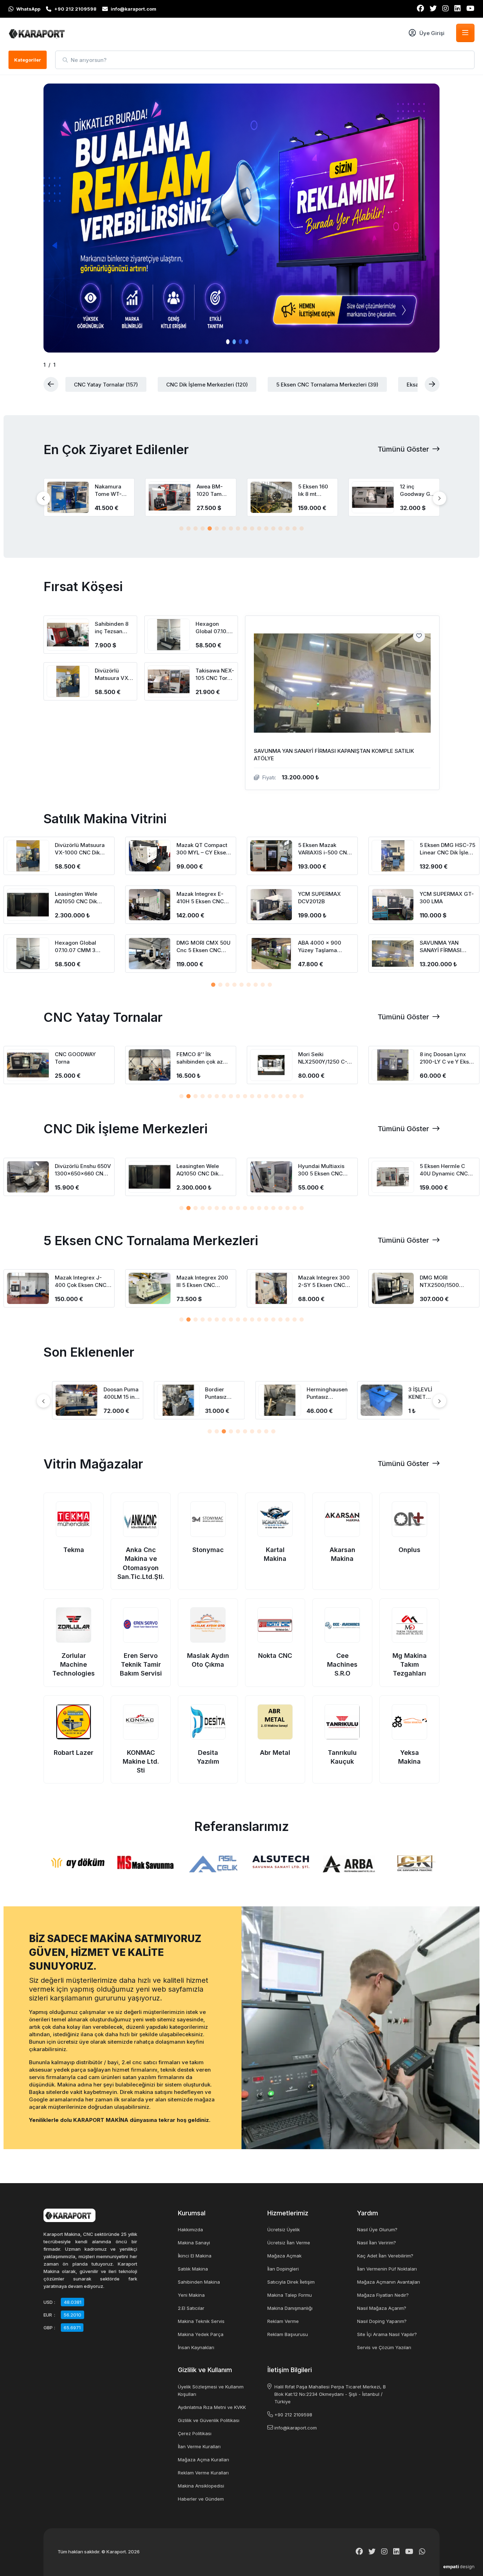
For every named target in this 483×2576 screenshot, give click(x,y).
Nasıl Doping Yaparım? (382, 2321)
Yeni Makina (191, 2295)
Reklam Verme (283, 2321)
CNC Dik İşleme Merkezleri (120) (207, 385)
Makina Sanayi (194, 2243)
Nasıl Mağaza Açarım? (382, 2308)
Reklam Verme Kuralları (203, 2473)
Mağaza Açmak (284, 2256)
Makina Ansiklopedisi (201, 2486)
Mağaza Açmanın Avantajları (389, 2282)
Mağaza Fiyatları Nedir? (383, 2295)
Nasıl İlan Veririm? (377, 2243)
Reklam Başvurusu (288, 2334)
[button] (181, 528)
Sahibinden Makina (199, 2282)
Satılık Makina (193, 2269)
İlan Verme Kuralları (199, 2446)
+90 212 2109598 (293, 2415)
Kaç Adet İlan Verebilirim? (385, 2256)
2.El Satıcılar (191, 2308)
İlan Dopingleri (283, 2269)
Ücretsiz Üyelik (284, 2229)
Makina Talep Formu (290, 2295)
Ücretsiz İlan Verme (289, 2243)
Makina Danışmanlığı (290, 2308)
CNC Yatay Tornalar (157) (106, 385)
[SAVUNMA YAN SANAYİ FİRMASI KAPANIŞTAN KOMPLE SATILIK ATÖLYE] (342, 703)
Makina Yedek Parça (201, 2334)
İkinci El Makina (195, 2256)
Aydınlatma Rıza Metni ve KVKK (212, 2407)
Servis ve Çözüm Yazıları (384, 2347)
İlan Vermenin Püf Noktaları (387, 2269)
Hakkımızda (190, 2229)
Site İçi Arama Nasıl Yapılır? (387, 2334)
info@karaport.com (296, 2428)
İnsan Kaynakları (196, 2347)
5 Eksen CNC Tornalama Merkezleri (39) (327, 385)
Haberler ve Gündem (201, 2499)
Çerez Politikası (195, 2433)
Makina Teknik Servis (201, 2321)
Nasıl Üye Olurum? (377, 2229)
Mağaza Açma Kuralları (203, 2460)
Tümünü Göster (404, 449)
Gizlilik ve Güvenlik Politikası (209, 2420)
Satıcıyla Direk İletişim (291, 2282)
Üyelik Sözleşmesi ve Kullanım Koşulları (211, 2390)
